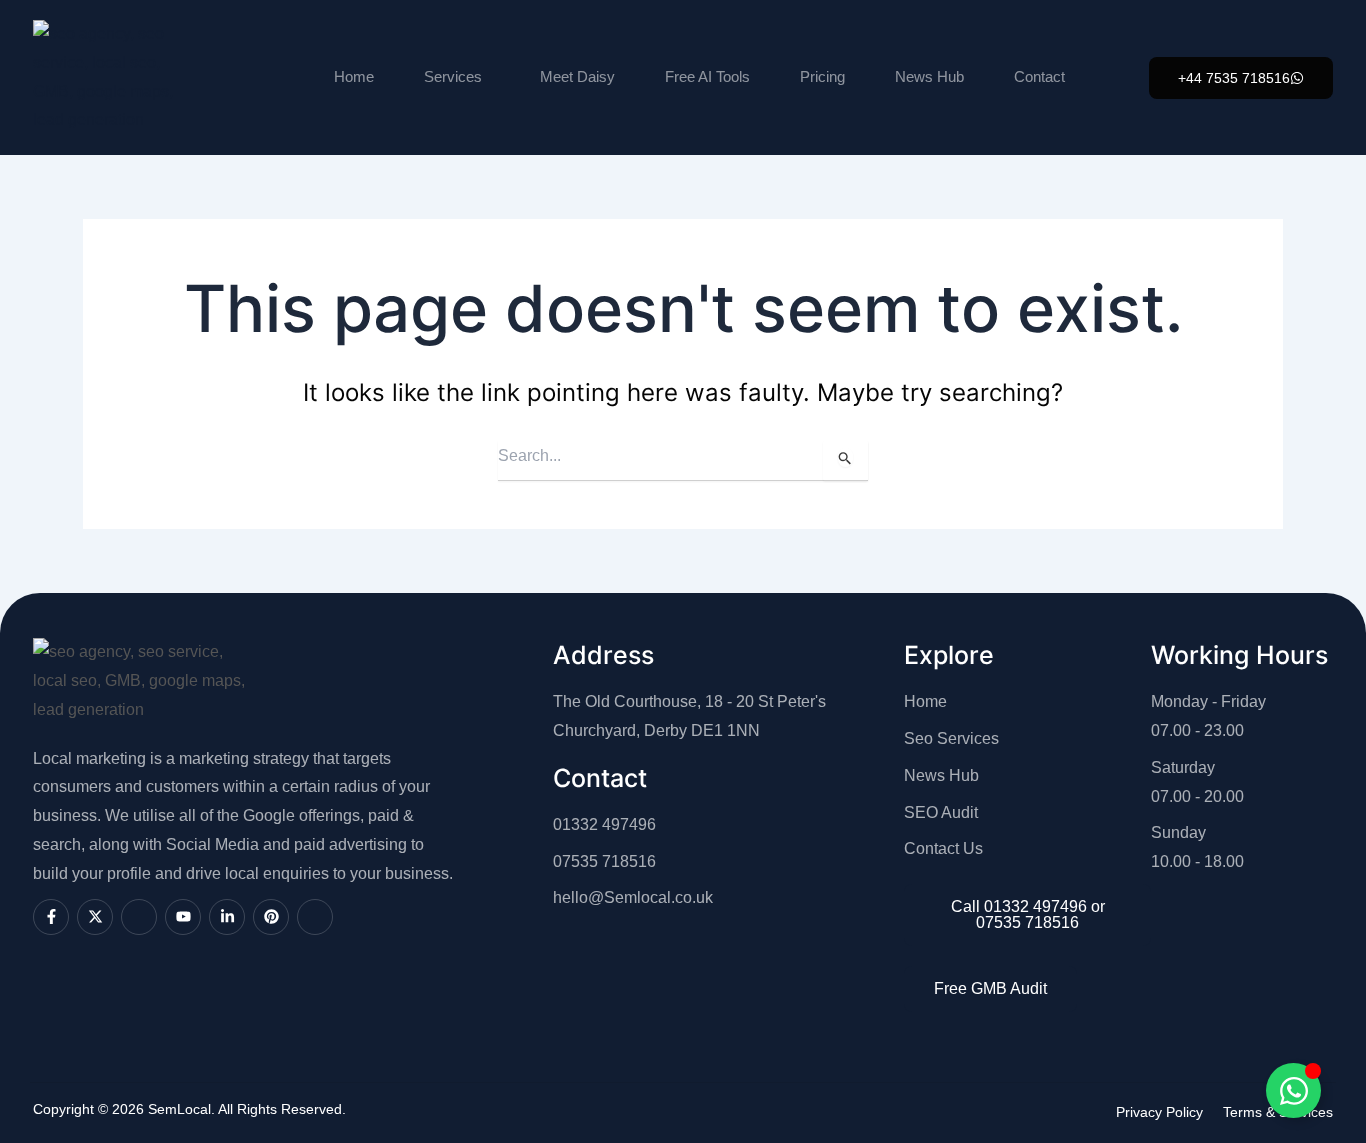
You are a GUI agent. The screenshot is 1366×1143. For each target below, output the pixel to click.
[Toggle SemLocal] (1293, 1090)
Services (453, 76)
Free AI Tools (707, 76)
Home (354, 76)
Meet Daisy (577, 76)
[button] (1241, 78)
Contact (1039, 76)
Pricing (822, 76)
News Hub (929, 76)
